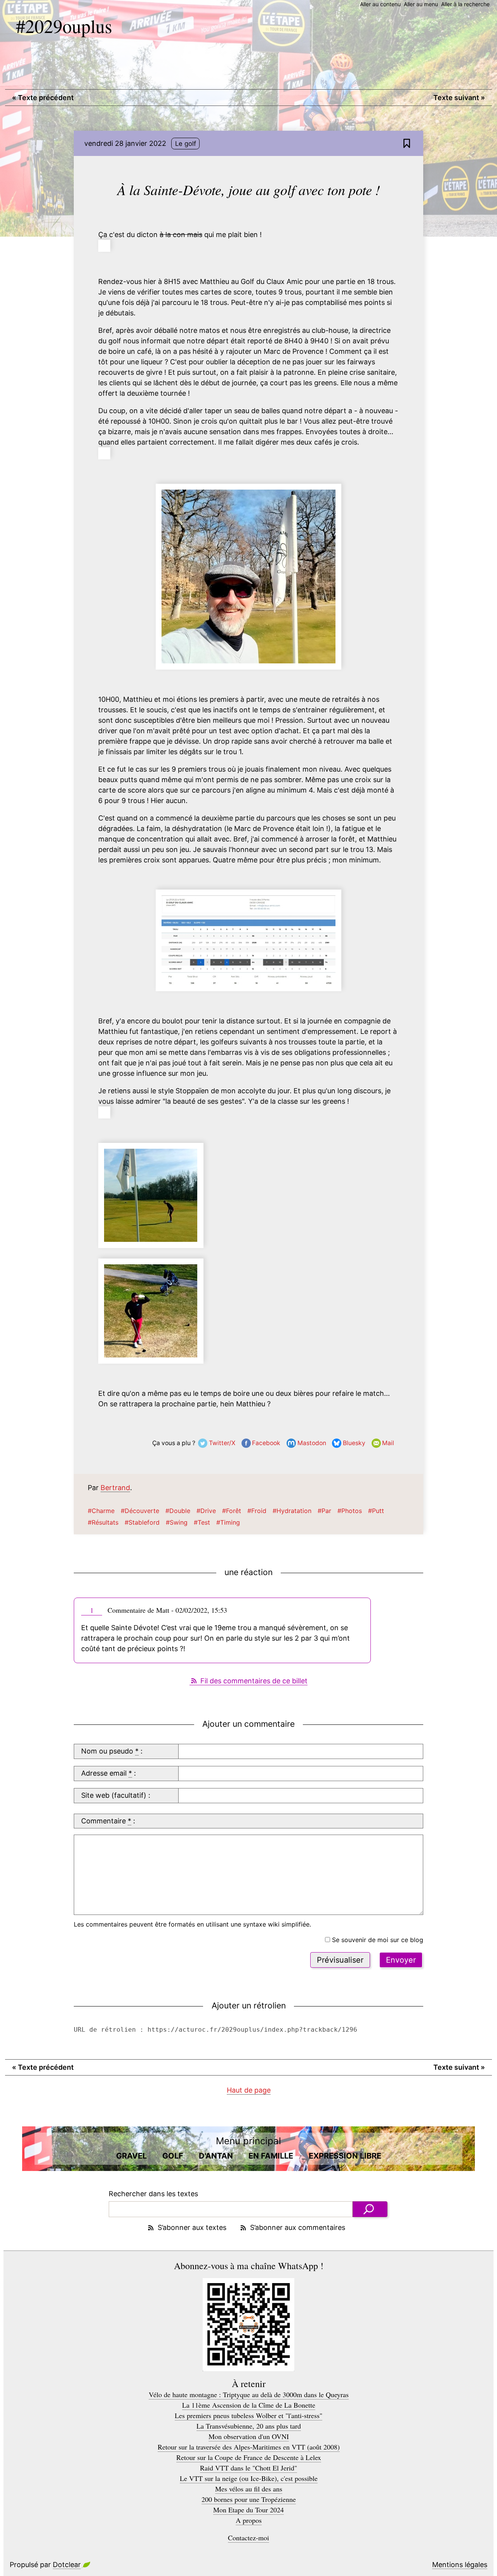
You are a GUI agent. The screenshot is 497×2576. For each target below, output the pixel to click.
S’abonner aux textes (192, 2227)
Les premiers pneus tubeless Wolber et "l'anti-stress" (248, 2415)
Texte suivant (459, 98)
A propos (249, 2520)
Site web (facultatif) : (116, 1795)
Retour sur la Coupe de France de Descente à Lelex (249, 2457)
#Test (202, 1522)
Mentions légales (460, 2565)
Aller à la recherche (465, 4)
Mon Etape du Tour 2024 (248, 2510)
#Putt (376, 1511)
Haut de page (249, 2090)
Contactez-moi (248, 2538)
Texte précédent (43, 98)
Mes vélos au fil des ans (249, 2489)
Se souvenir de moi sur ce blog (378, 1940)
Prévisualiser (340, 1960)
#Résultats (103, 1522)
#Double (178, 1511)
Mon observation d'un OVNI (249, 2436)
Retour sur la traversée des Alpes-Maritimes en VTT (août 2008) (249, 2447)
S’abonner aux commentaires (298, 2227)
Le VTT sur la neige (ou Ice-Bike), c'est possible (249, 2478)
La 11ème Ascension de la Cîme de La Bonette (249, 2405)
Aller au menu (421, 4)
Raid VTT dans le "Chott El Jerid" (248, 2468)
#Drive (206, 1511)
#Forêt (232, 1511)
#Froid (257, 1511)
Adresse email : (109, 1773)
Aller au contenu (380, 4)
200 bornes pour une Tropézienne (249, 2499)
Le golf (186, 144)
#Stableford (142, 1522)
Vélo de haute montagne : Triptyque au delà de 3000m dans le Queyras (249, 2394)
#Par (324, 1511)
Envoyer (401, 1960)
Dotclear (67, 2565)
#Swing (177, 1522)
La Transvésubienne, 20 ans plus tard (249, 2426)
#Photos (350, 1511)
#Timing (228, 1522)
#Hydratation (292, 1511)
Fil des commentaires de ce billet (254, 1681)
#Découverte (140, 1511)
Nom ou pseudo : (112, 1751)
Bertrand (115, 1488)
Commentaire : (108, 1821)
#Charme (101, 1511)
